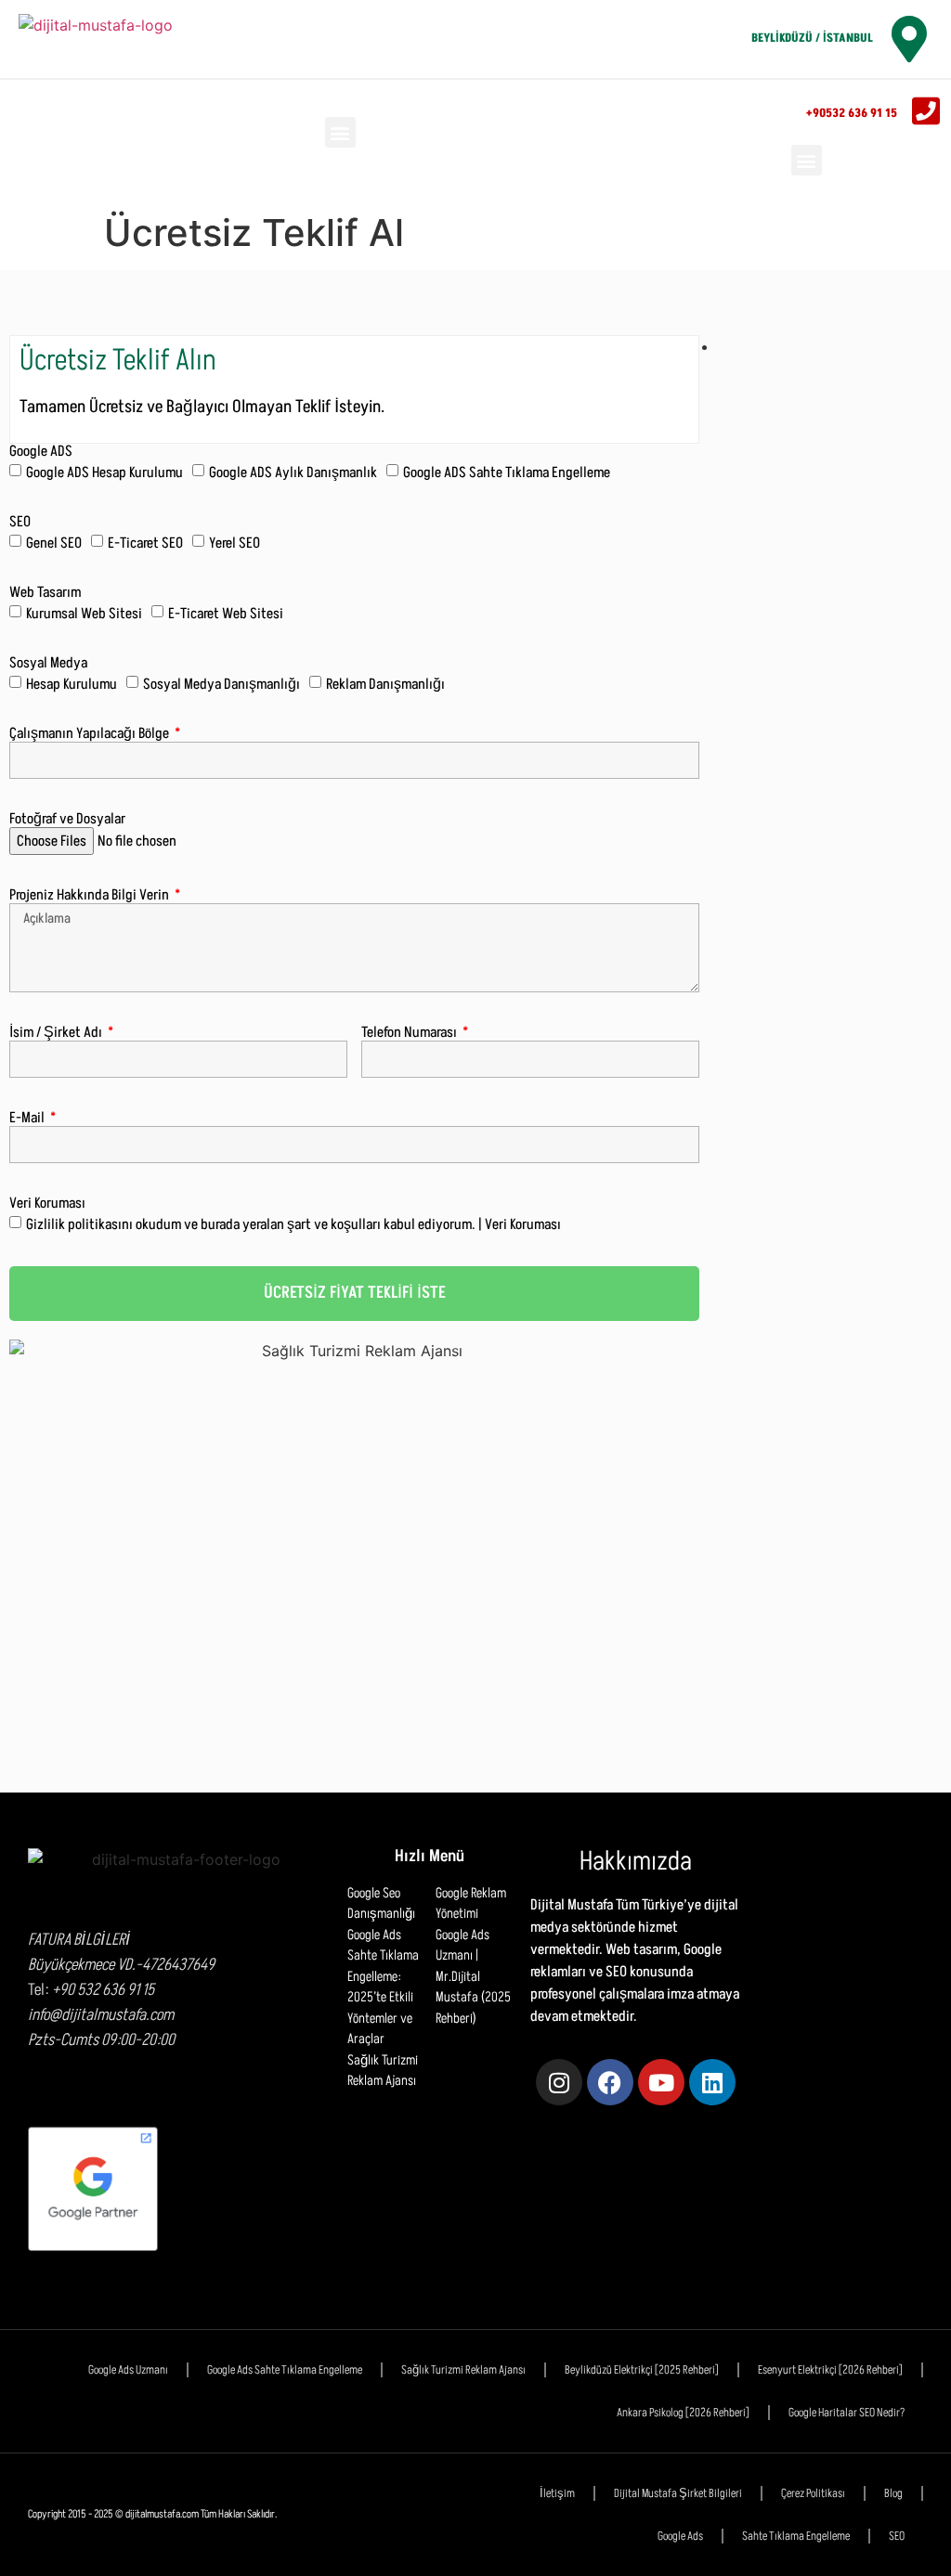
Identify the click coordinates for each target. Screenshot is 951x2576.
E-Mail (28, 1118)
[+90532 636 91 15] (926, 110)
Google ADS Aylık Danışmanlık (293, 472)
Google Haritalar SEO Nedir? (847, 2413)
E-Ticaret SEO (145, 543)
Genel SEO (54, 543)
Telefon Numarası (410, 1033)
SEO (20, 522)
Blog (893, 2493)
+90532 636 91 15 (852, 113)
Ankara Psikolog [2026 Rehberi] (683, 2413)
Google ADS (41, 452)
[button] (340, 132)
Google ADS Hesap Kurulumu (104, 472)
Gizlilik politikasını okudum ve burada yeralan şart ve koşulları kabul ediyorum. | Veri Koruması (293, 1224)
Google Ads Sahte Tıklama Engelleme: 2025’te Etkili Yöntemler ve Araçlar (383, 1987)
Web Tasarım (45, 593)
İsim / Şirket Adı (57, 1033)
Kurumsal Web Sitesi (84, 614)
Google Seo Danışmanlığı (381, 1904)
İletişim (557, 2493)
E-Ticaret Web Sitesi (226, 614)
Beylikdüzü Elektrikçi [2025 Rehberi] (642, 2370)
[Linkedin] (712, 2082)
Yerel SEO (234, 543)
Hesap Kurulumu (72, 684)
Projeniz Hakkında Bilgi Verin (91, 895)
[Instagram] (559, 2082)
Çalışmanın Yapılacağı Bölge (91, 734)
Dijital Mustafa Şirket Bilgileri (678, 2493)
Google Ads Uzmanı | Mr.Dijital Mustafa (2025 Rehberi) (473, 1977)
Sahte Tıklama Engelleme (796, 2536)
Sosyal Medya (48, 663)
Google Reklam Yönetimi (471, 1904)
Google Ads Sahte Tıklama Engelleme (285, 2370)
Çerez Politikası (813, 2493)
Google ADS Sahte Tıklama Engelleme (507, 472)
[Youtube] (661, 2082)
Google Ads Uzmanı (128, 2370)
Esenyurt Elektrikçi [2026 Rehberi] (830, 2370)
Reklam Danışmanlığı (385, 684)
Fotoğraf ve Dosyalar (67, 819)
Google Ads (680, 2536)
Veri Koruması (47, 1204)
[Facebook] (610, 2082)
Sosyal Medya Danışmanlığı (221, 684)
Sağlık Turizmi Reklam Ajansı (383, 2071)
